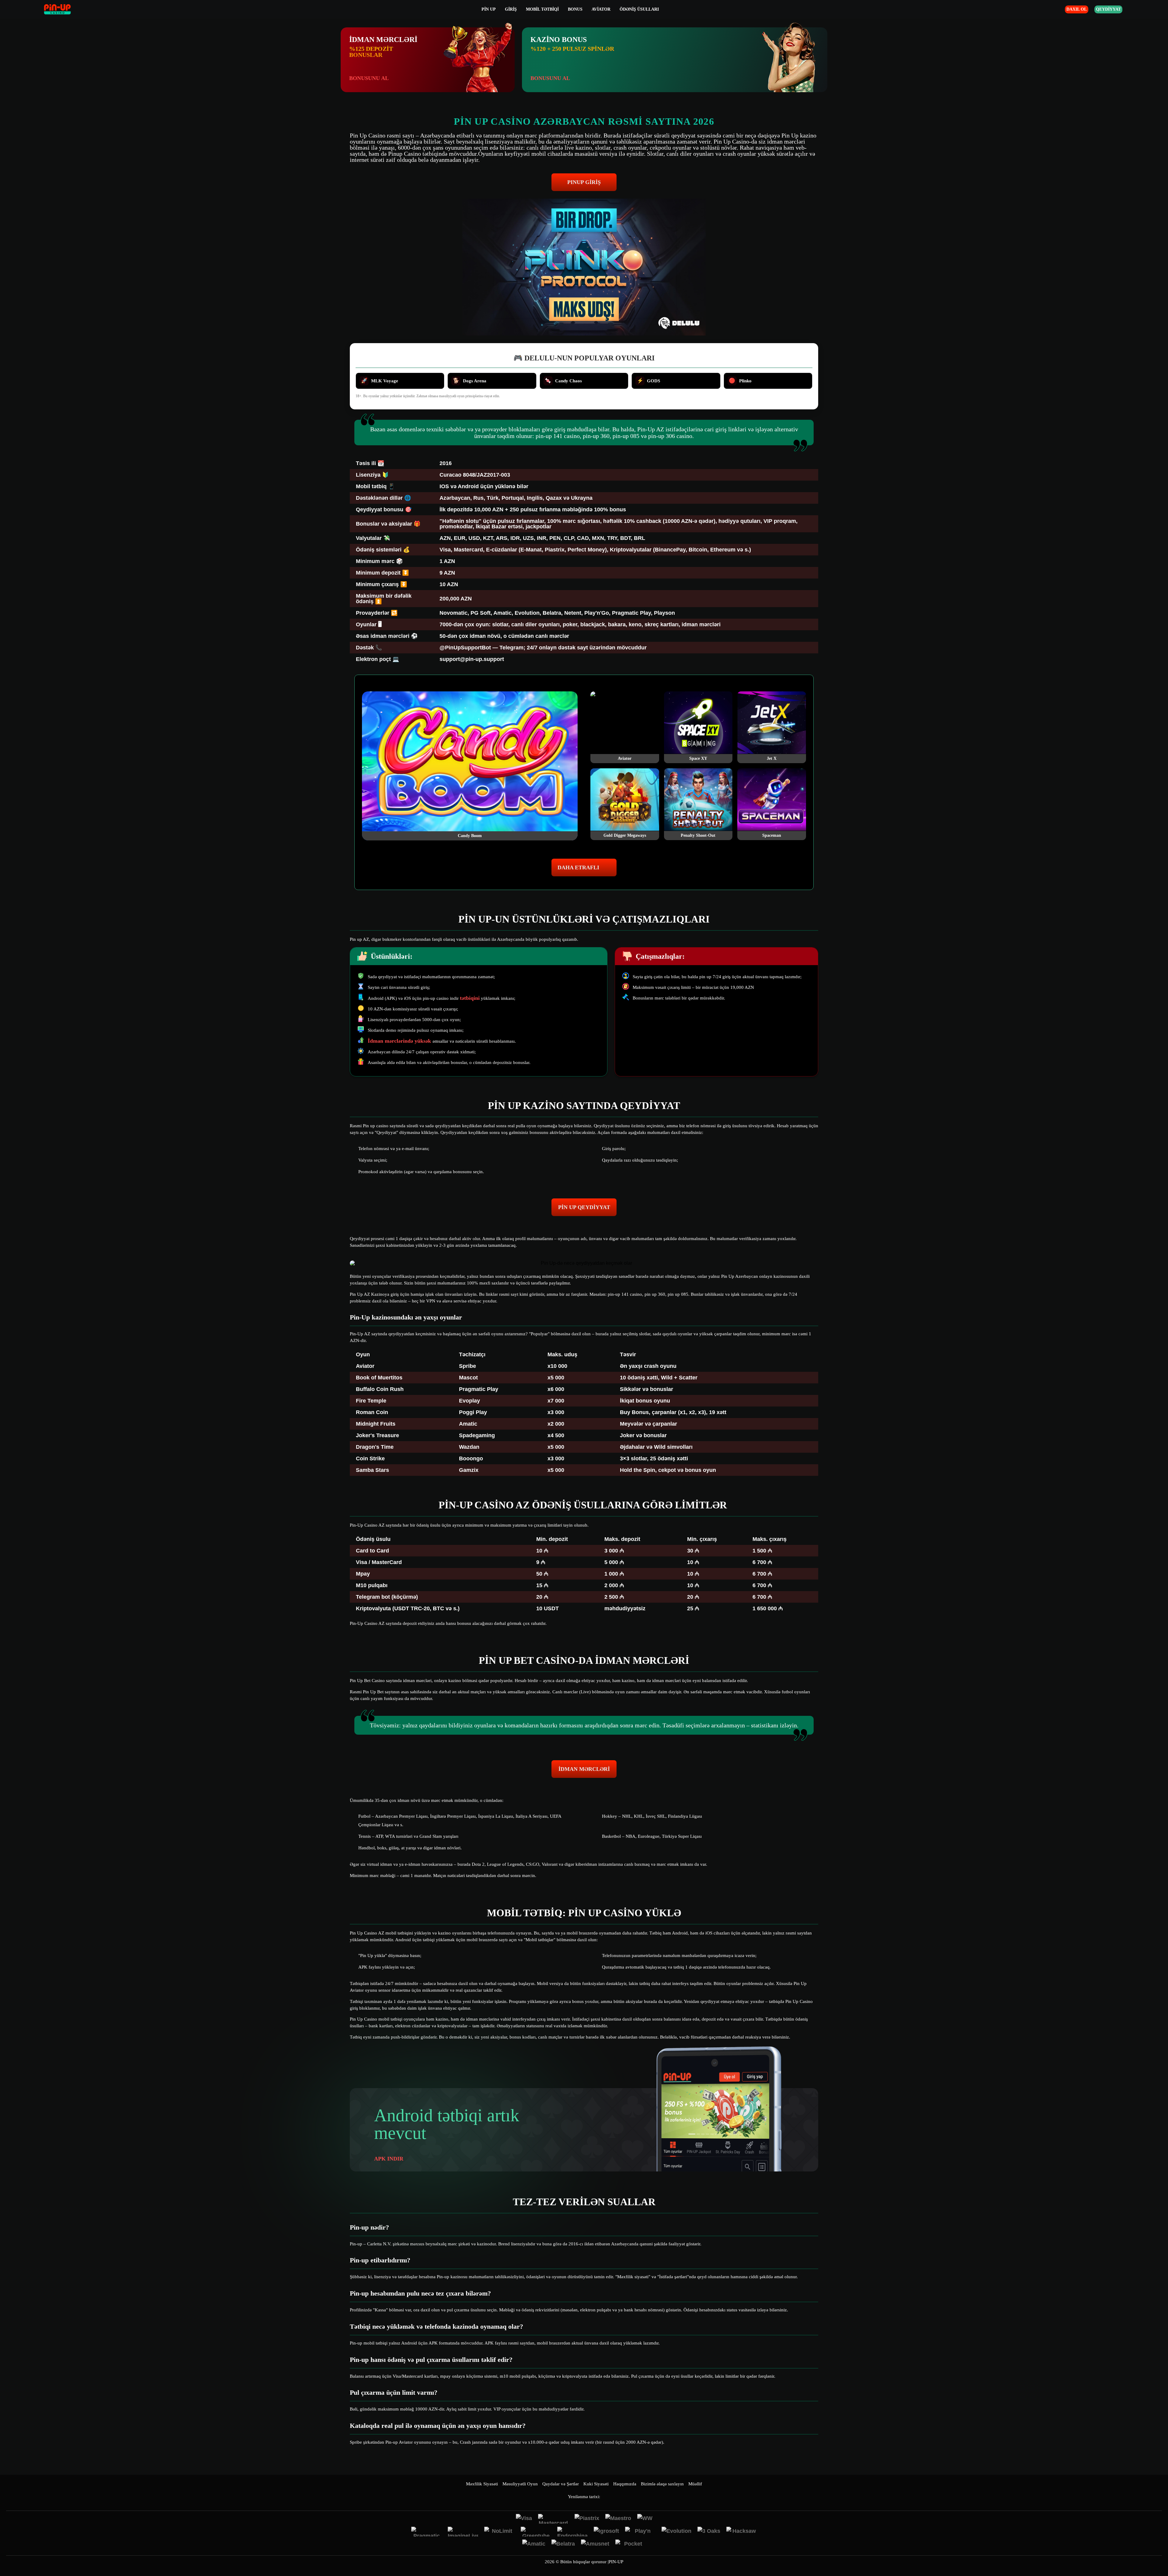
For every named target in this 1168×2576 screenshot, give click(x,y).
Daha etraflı (578, 867)
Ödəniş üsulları (639, 9)
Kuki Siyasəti (596, 2484)
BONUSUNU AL (369, 78)
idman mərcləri (584, 1769)
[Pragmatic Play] (426, 2532)
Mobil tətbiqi (542, 9)
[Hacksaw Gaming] (742, 2532)
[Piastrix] (587, 2519)
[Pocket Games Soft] (631, 2544)
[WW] (645, 2519)
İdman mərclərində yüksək (400, 1041)
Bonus (575, 9)
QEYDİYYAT (1108, 9)
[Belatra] (563, 2544)
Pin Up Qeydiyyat (584, 1207)
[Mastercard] (553, 2519)
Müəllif (695, 2484)
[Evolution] (676, 2532)
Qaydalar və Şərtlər (561, 2484)
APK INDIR (389, 2159)
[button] (1157, 2553)
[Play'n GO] (640, 2532)
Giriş (511, 9)
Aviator (601, 9)
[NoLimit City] (499, 2532)
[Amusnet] (595, 2544)
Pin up (489, 9)
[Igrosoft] (606, 2532)
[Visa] (524, 2519)
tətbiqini (470, 998)
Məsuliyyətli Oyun (520, 2484)
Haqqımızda (625, 2484)
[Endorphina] (572, 2532)
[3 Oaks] (709, 2532)
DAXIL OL (1077, 9)
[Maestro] (618, 2519)
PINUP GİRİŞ (584, 182)
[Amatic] (534, 2544)
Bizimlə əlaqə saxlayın (662, 2484)
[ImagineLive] (463, 2532)
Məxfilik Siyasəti (482, 2484)
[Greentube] (536, 2532)
